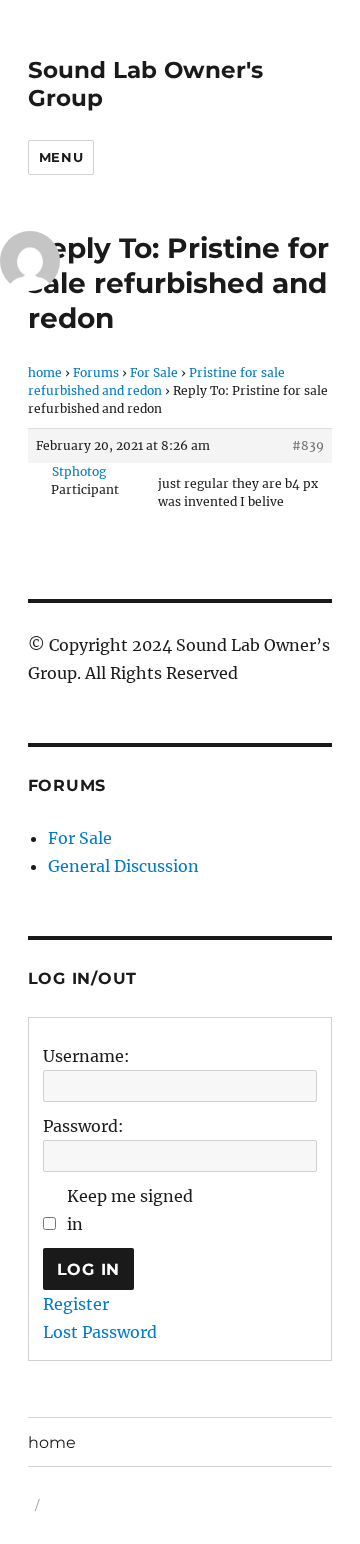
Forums (96, 372)
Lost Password (100, 1332)
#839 (308, 445)
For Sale (154, 372)
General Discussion (123, 866)
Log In (89, 1269)
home (45, 372)
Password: (83, 1126)
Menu (61, 157)
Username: (86, 1056)
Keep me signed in (130, 1210)
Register (76, 1304)
